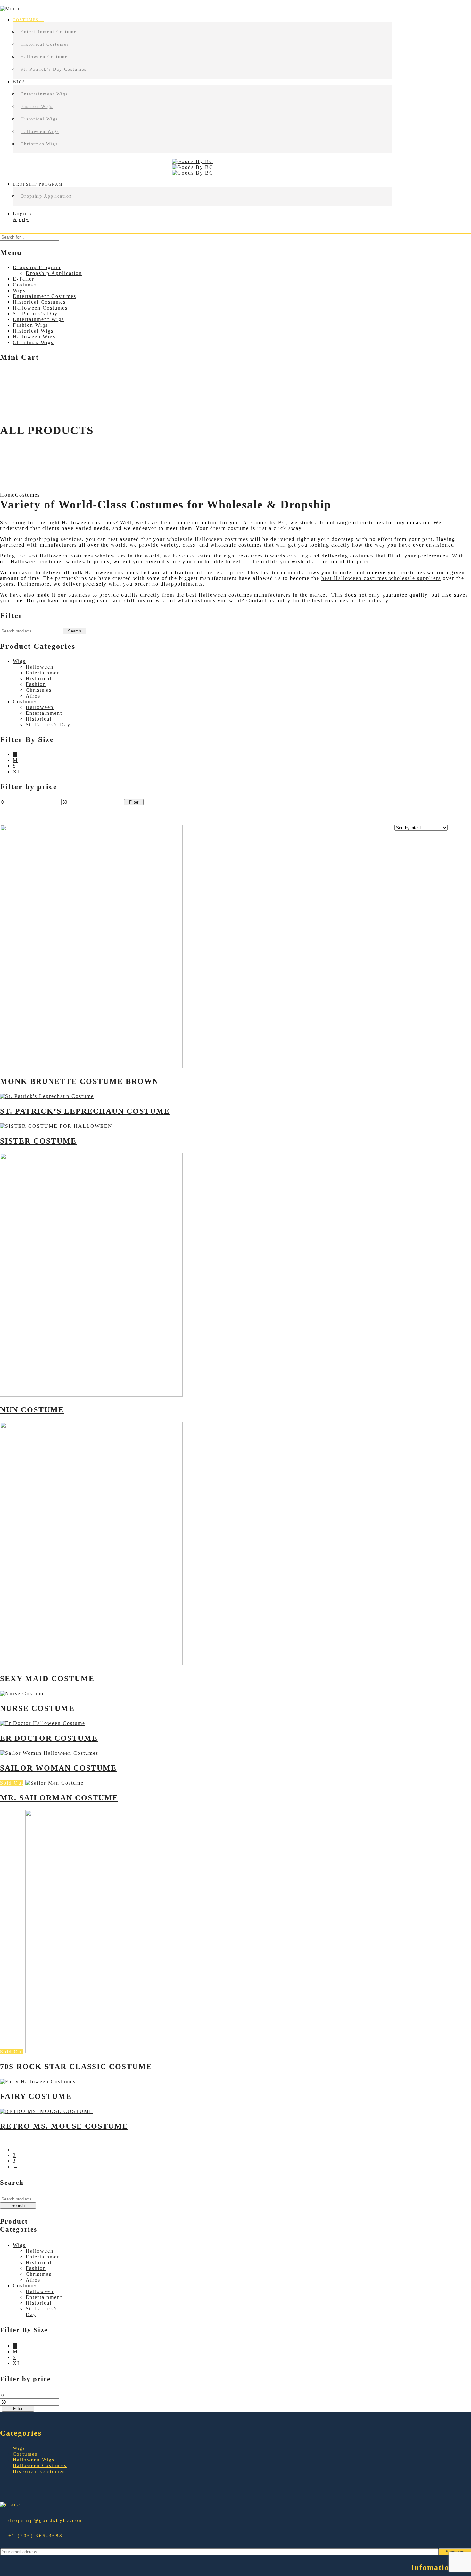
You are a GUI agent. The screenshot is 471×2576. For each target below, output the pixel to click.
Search (74, 631)
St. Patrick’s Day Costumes (54, 69)
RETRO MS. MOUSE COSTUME (64, 2126)
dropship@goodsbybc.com (46, 2520)
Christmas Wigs (39, 144)
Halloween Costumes (45, 57)
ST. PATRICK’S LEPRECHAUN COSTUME (85, 1111)
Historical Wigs (39, 119)
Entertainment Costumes (50, 32)
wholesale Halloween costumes (208, 539)
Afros (33, 696)
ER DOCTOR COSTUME (49, 1738)
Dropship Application (46, 196)
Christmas (39, 690)
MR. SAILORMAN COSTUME (59, 1798)
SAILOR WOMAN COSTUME (58, 1768)
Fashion (36, 684)
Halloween (40, 667)
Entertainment (44, 673)
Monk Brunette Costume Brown (79, 1081)
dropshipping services (53, 539)
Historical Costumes (45, 44)
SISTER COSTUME (38, 1141)
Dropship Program (38, 184)
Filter (134, 802)
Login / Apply (22, 216)
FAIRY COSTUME (36, 2096)
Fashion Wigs (37, 107)
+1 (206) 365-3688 (36, 2536)
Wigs (19, 82)
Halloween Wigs (40, 132)
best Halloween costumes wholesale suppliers (381, 578)
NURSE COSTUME (37, 1708)
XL (17, 772)
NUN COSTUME (32, 1410)
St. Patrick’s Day (48, 725)
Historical (39, 678)
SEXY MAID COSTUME (47, 1679)
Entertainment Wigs (44, 94)
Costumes (26, 20)
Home (8, 495)
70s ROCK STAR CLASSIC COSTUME (76, 2067)
